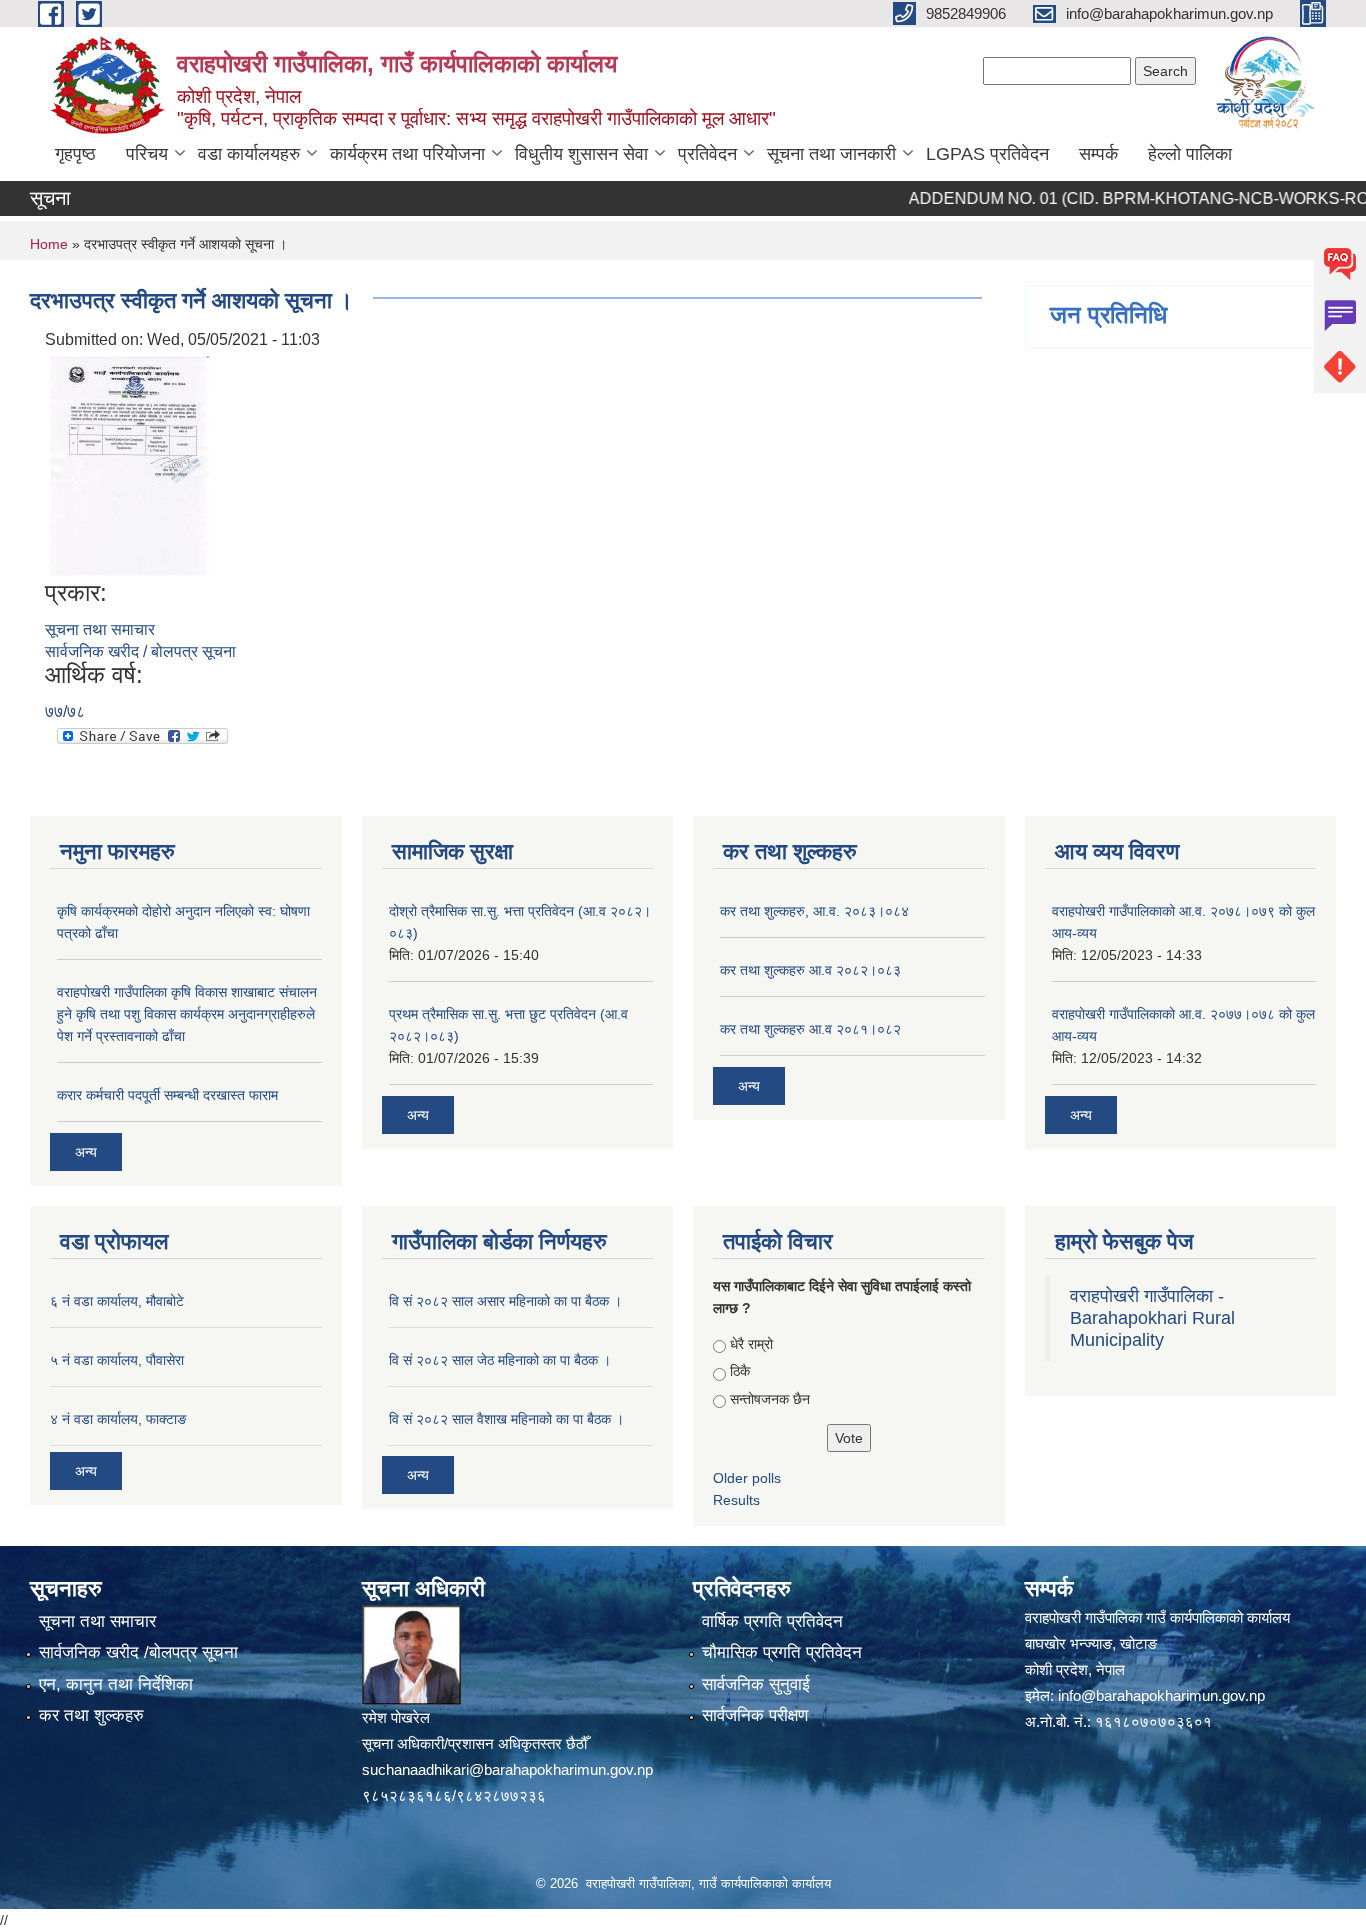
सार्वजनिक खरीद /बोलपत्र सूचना (138, 1652)
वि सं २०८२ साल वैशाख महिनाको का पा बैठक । (506, 1419)
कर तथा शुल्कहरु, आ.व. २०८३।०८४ (814, 911)
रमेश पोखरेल (396, 1717)
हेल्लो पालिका (1190, 154)
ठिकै (740, 1371)
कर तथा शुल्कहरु (91, 1715)
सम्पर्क (1098, 154)
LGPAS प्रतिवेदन (987, 154)
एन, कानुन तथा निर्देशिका (116, 1684)
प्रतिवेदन (707, 154)
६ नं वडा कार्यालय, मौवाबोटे (117, 1301)
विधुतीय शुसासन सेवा (581, 154)
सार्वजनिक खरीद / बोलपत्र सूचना (140, 651)
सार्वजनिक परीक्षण (755, 1715)
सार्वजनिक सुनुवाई (756, 1684)
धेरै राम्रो (751, 1344)
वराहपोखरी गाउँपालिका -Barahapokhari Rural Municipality (1152, 1318)
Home (49, 244)
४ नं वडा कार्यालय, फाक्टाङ (118, 1419)
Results (736, 1500)
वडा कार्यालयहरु (249, 154)
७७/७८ (65, 711)
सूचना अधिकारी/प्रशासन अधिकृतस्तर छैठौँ (474, 1743)
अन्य (86, 1152)
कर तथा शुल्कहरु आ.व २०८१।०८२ (810, 1029)
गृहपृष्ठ (75, 154)
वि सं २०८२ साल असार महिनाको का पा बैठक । (505, 1301)
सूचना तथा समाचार (100, 629)
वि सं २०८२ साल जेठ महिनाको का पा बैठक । (500, 1360)
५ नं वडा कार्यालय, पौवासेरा (117, 1360)
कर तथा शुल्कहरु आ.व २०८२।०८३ (810, 970)
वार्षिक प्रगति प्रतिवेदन (772, 1621)
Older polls (747, 1478)
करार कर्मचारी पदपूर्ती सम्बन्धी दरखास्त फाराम (167, 1095)
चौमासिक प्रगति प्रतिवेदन (782, 1652)
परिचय (147, 154)
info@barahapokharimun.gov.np (1161, 1695)
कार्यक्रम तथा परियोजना (407, 154)
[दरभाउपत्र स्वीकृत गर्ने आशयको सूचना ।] (130, 464)
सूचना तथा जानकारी (831, 154)
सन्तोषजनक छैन (770, 1399)
